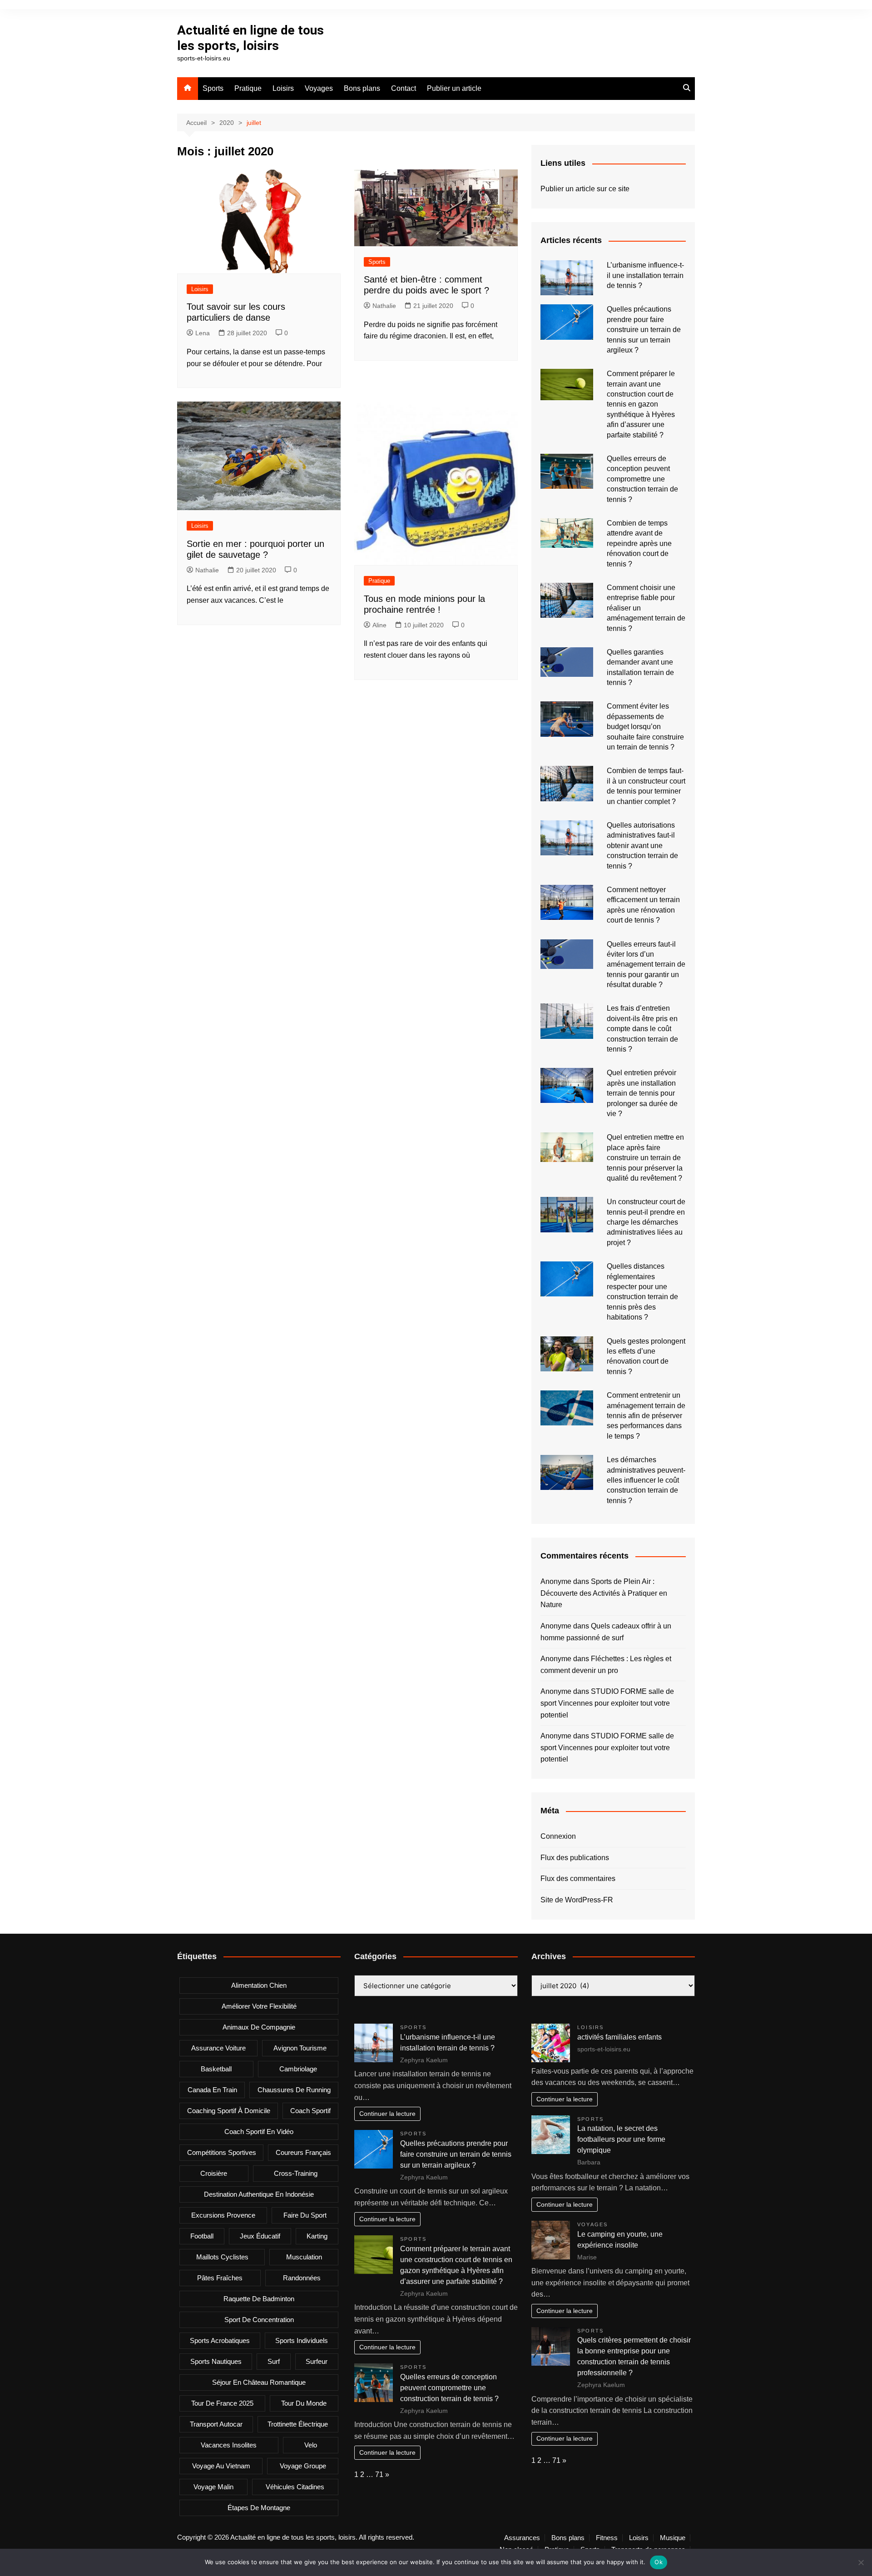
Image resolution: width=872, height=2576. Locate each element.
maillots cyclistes (222, 2257)
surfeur (317, 2361)
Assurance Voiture (218, 2048)
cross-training (296, 2173)
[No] (861, 2562)
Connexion (558, 1836)
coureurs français (303, 2152)
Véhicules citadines (295, 2487)
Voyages (319, 88)
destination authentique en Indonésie (259, 2194)
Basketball (216, 2069)
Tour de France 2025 (222, 2403)
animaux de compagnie (259, 2027)
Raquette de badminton (259, 2299)
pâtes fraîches (220, 2278)
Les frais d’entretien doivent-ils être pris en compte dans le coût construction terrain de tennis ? (642, 1029)
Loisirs (283, 88)
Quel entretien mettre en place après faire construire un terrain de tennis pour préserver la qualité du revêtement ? (645, 1158)
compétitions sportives (222, 2152)
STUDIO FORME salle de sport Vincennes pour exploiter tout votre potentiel (607, 1703)
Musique (673, 2538)
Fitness (607, 2538)
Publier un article (454, 88)
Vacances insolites (229, 2445)
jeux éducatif (260, 2236)
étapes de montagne (259, 2508)
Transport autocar (216, 2424)
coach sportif (310, 2111)
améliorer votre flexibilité (259, 2006)
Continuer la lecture (387, 2114)
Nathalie (384, 306)
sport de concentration (259, 2320)
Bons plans (362, 88)
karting (317, 2236)
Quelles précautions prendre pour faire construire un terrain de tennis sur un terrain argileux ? (644, 330)
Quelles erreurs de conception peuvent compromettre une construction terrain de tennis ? (642, 479)
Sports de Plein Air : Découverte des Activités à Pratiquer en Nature (604, 1593)
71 (379, 2474)
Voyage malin (213, 2487)
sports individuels (302, 2340)
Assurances (522, 2538)
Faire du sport (305, 2215)
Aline (379, 625)
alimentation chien (259, 1985)
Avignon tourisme (300, 2048)
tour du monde (304, 2403)
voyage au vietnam (221, 2466)
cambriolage (298, 2069)
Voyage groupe (303, 2466)
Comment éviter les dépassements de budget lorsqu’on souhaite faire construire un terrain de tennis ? (645, 727)
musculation (304, 2257)
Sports (213, 88)
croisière (214, 2173)
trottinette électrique (298, 2424)
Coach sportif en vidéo (259, 2132)
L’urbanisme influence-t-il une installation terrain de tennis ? (645, 275)
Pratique (248, 88)
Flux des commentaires (578, 1879)
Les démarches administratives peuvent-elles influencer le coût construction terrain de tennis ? (646, 1480)
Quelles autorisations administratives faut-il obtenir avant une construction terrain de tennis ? (642, 846)
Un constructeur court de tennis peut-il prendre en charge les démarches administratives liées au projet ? (646, 1222)
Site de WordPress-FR (577, 1900)
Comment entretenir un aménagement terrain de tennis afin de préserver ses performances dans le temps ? (646, 1416)
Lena (203, 333)
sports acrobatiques (220, 2340)
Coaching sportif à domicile (229, 2111)
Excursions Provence (223, 2215)
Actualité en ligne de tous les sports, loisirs (250, 38)
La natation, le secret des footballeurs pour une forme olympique (621, 2139)
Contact (404, 88)
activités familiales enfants (619, 2037)
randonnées (302, 2278)
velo (311, 2445)
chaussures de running (294, 2090)
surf (274, 2361)
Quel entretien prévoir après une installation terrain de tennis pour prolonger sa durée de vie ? (642, 1093)
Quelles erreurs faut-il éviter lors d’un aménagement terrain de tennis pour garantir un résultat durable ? (646, 965)
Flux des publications (575, 1858)
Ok (659, 2562)
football (202, 2236)
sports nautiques (216, 2361)
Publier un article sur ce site (585, 189)
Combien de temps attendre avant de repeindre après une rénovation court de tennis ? (639, 543)
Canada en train (212, 2090)
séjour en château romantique (259, 2382)
